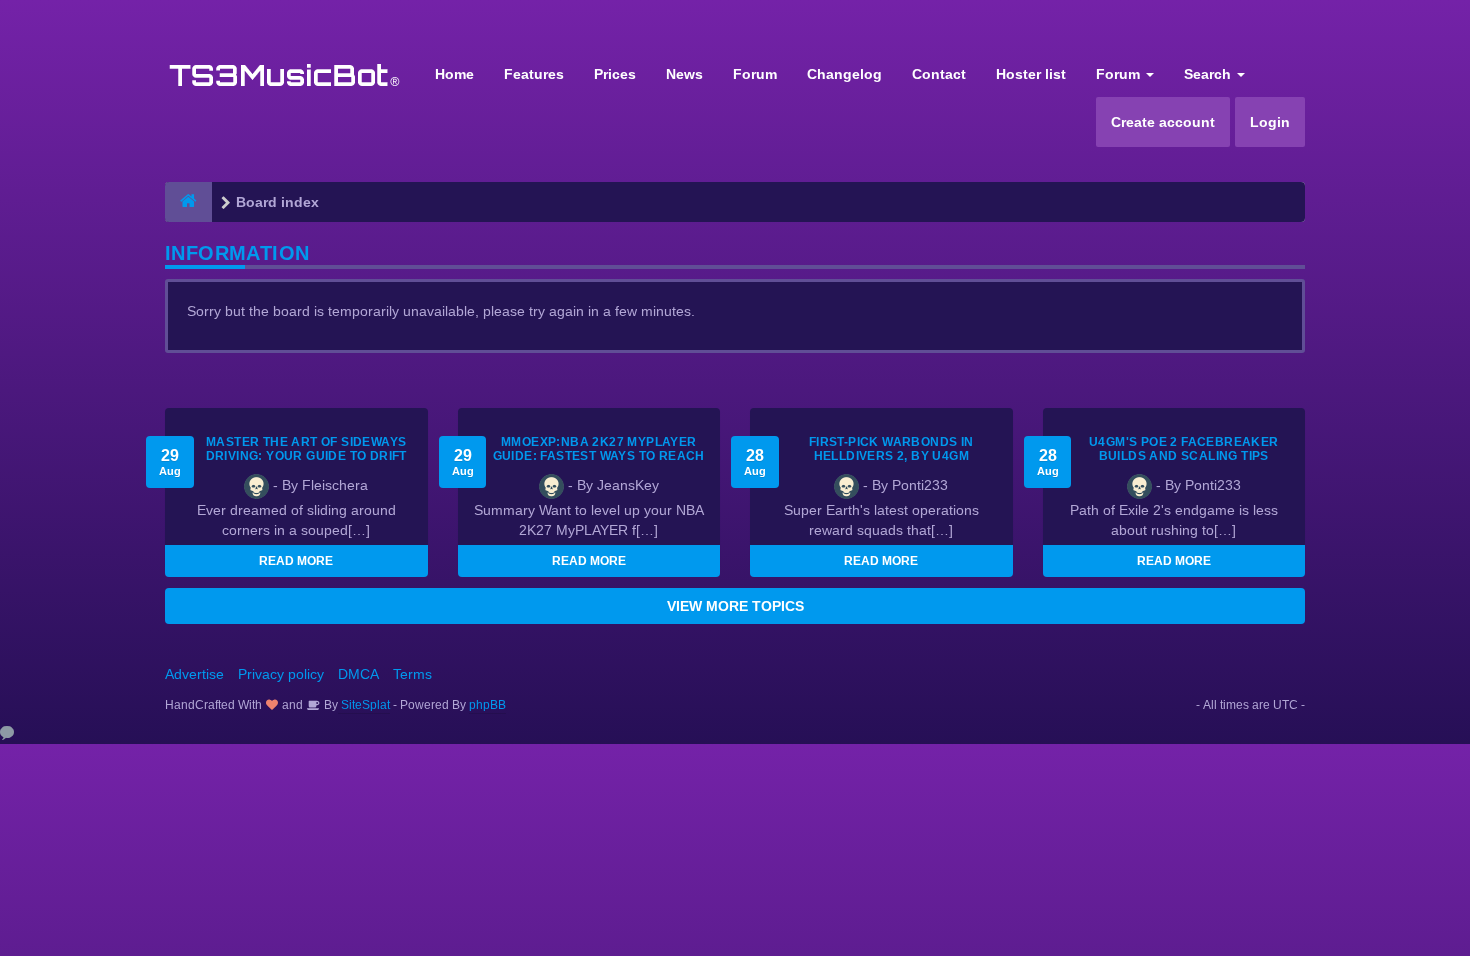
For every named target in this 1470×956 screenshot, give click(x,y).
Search (1209, 74)
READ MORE (296, 561)
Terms (412, 674)
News (684, 74)
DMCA (358, 674)
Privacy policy (281, 674)
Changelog (844, 74)
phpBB (487, 705)
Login (1270, 122)
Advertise (194, 674)
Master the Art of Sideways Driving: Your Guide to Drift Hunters (306, 456)
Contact (939, 74)
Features (534, 74)
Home (454, 74)
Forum (755, 74)
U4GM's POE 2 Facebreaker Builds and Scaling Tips (1184, 449)
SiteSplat (364, 705)
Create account (1163, 122)
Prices (615, 74)
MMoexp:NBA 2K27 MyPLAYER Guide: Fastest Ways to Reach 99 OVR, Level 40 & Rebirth (599, 456)
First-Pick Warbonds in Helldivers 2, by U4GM (891, 449)
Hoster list (1031, 74)
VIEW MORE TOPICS (735, 606)
